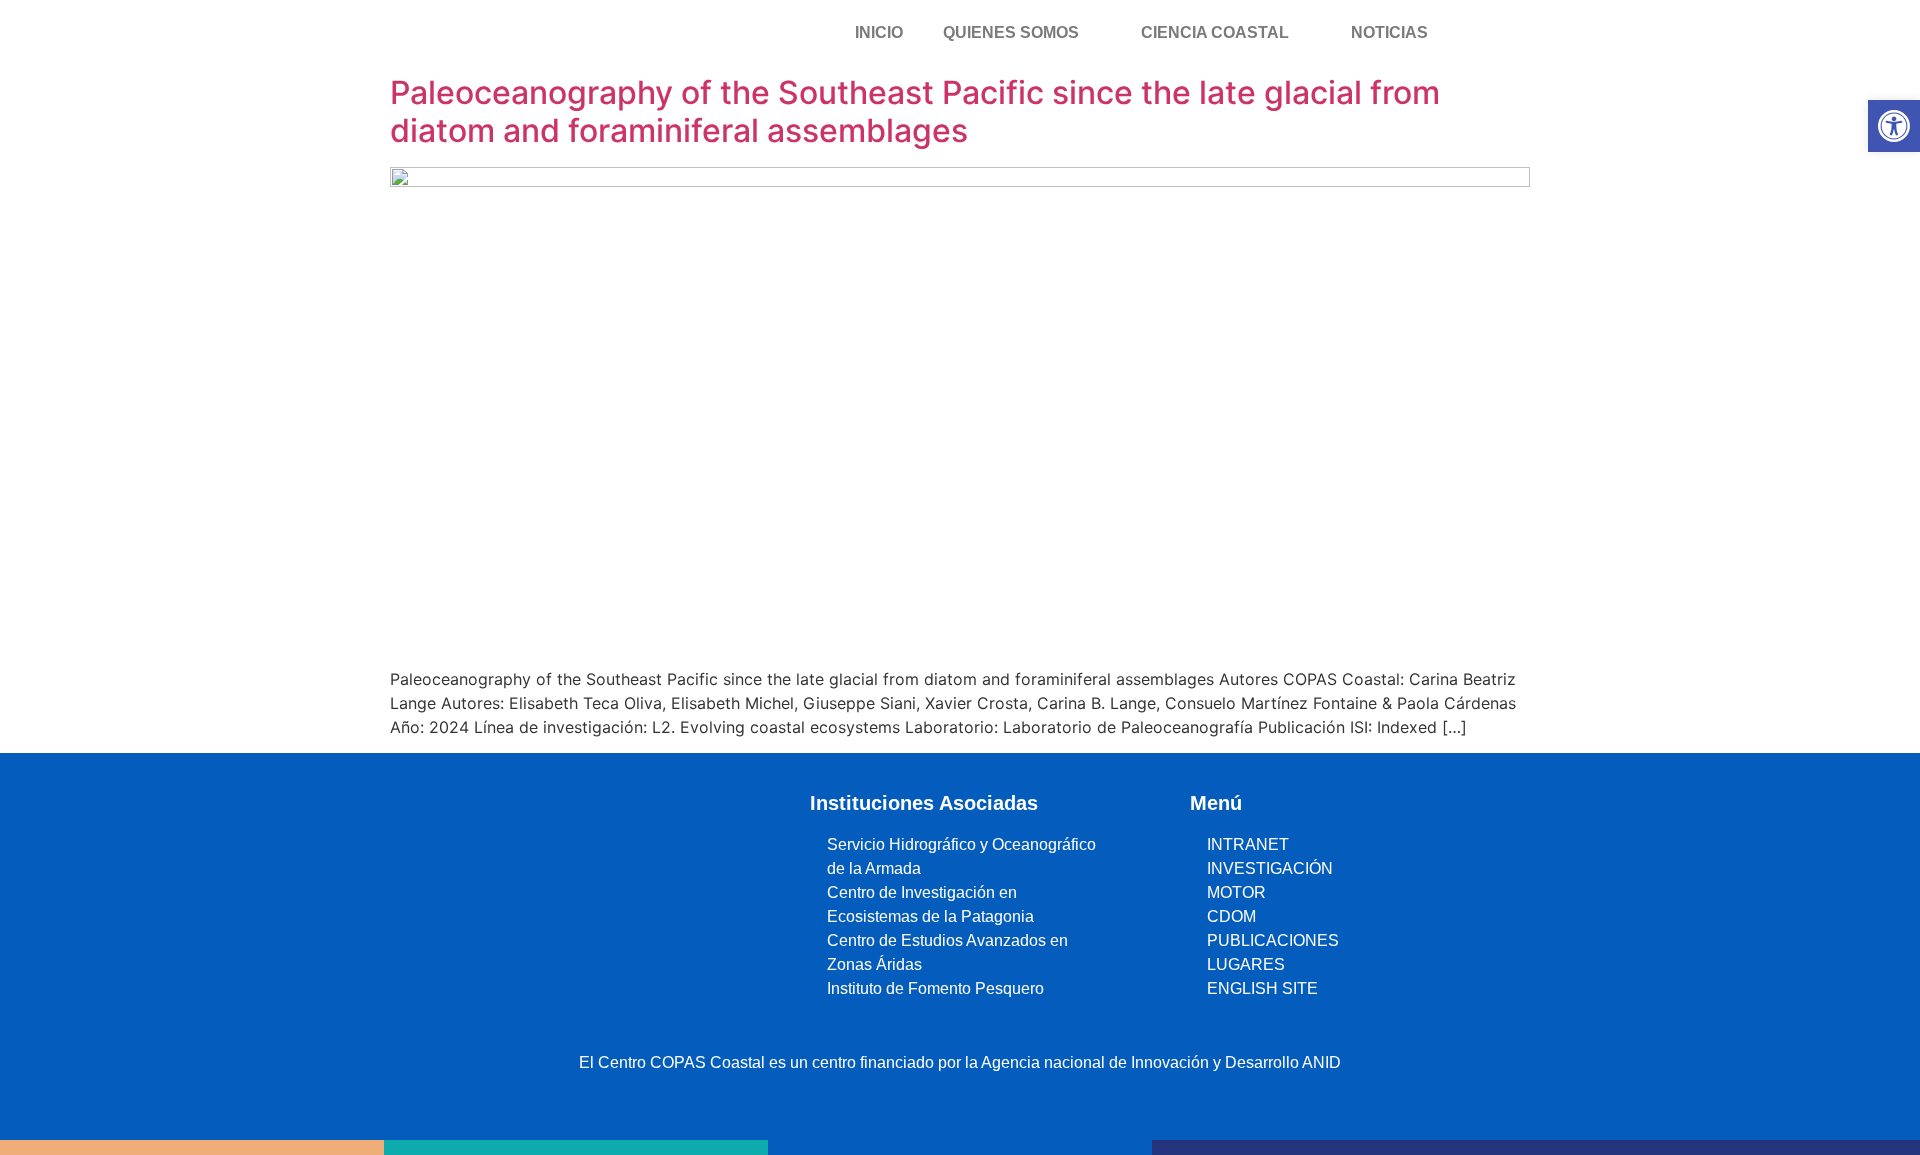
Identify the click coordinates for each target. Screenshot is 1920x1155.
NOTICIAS (1389, 32)
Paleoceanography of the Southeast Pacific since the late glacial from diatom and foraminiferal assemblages (915, 111)
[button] (1894, 126)
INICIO (879, 32)
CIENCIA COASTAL (1215, 32)
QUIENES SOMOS (1011, 32)
